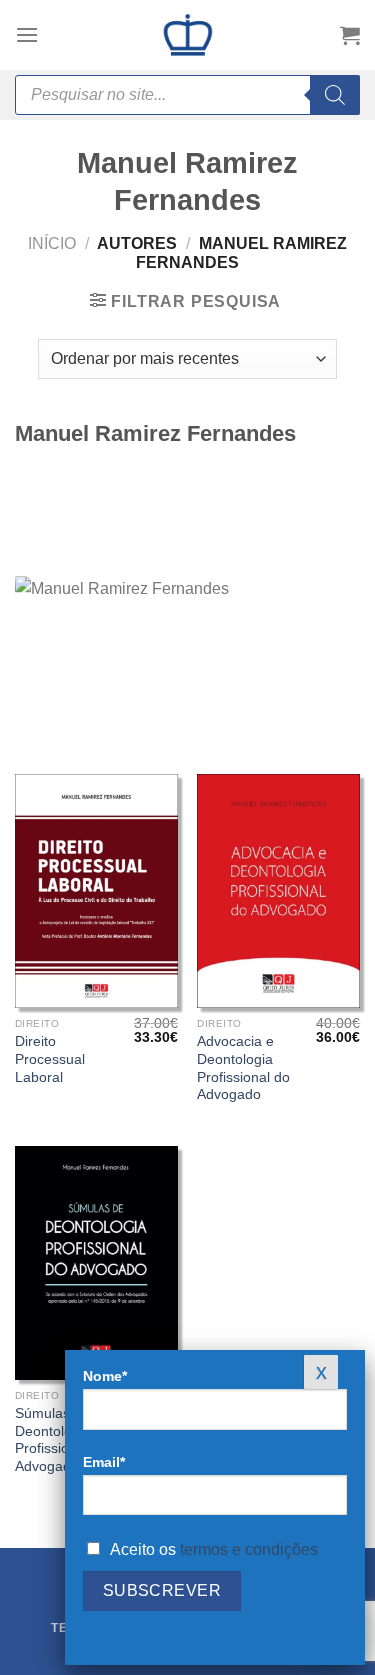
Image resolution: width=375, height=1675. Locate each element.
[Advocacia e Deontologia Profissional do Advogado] (278, 890)
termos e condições (249, 1549)
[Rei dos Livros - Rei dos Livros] (188, 35)
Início (52, 243)
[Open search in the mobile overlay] (187, 95)
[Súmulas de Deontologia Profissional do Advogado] (96, 1262)
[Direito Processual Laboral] (96, 890)
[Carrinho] (350, 35)
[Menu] (27, 34)
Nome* (105, 1376)
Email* (104, 1462)
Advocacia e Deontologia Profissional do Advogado (243, 1068)
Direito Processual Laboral (50, 1059)
